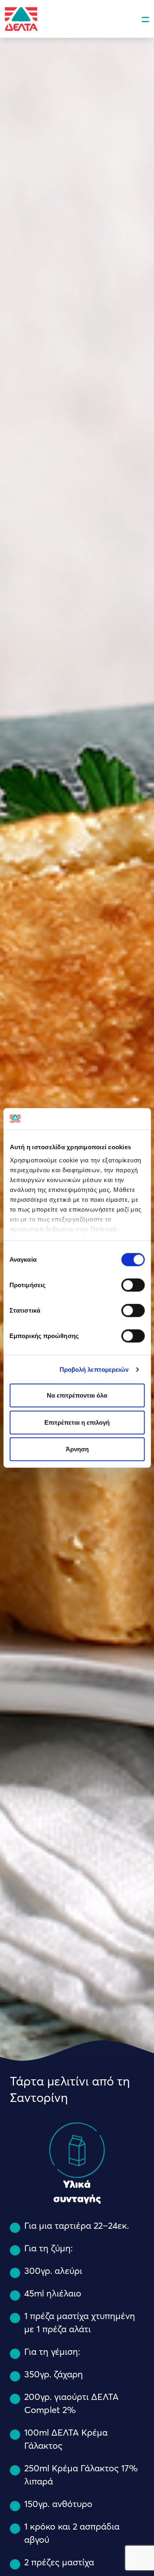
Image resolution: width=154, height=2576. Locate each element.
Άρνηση (77, 1449)
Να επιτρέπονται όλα (77, 1395)
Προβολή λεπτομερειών (94, 1369)
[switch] (133, 1285)
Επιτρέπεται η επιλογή (77, 1422)
